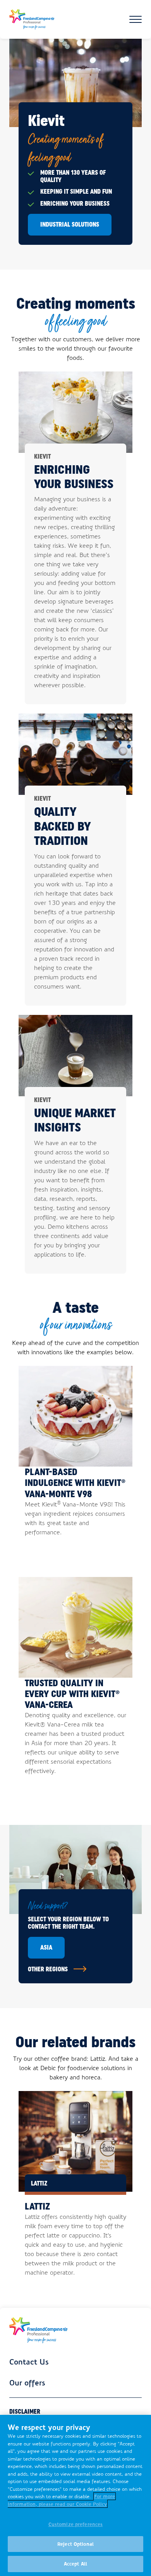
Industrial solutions (70, 224)
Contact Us (29, 2361)
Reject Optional (75, 2544)
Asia (46, 1947)
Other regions (48, 1969)
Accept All (75, 2564)
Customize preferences (76, 2524)
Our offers (27, 2382)
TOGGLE (136, 19)
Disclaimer (25, 2412)
